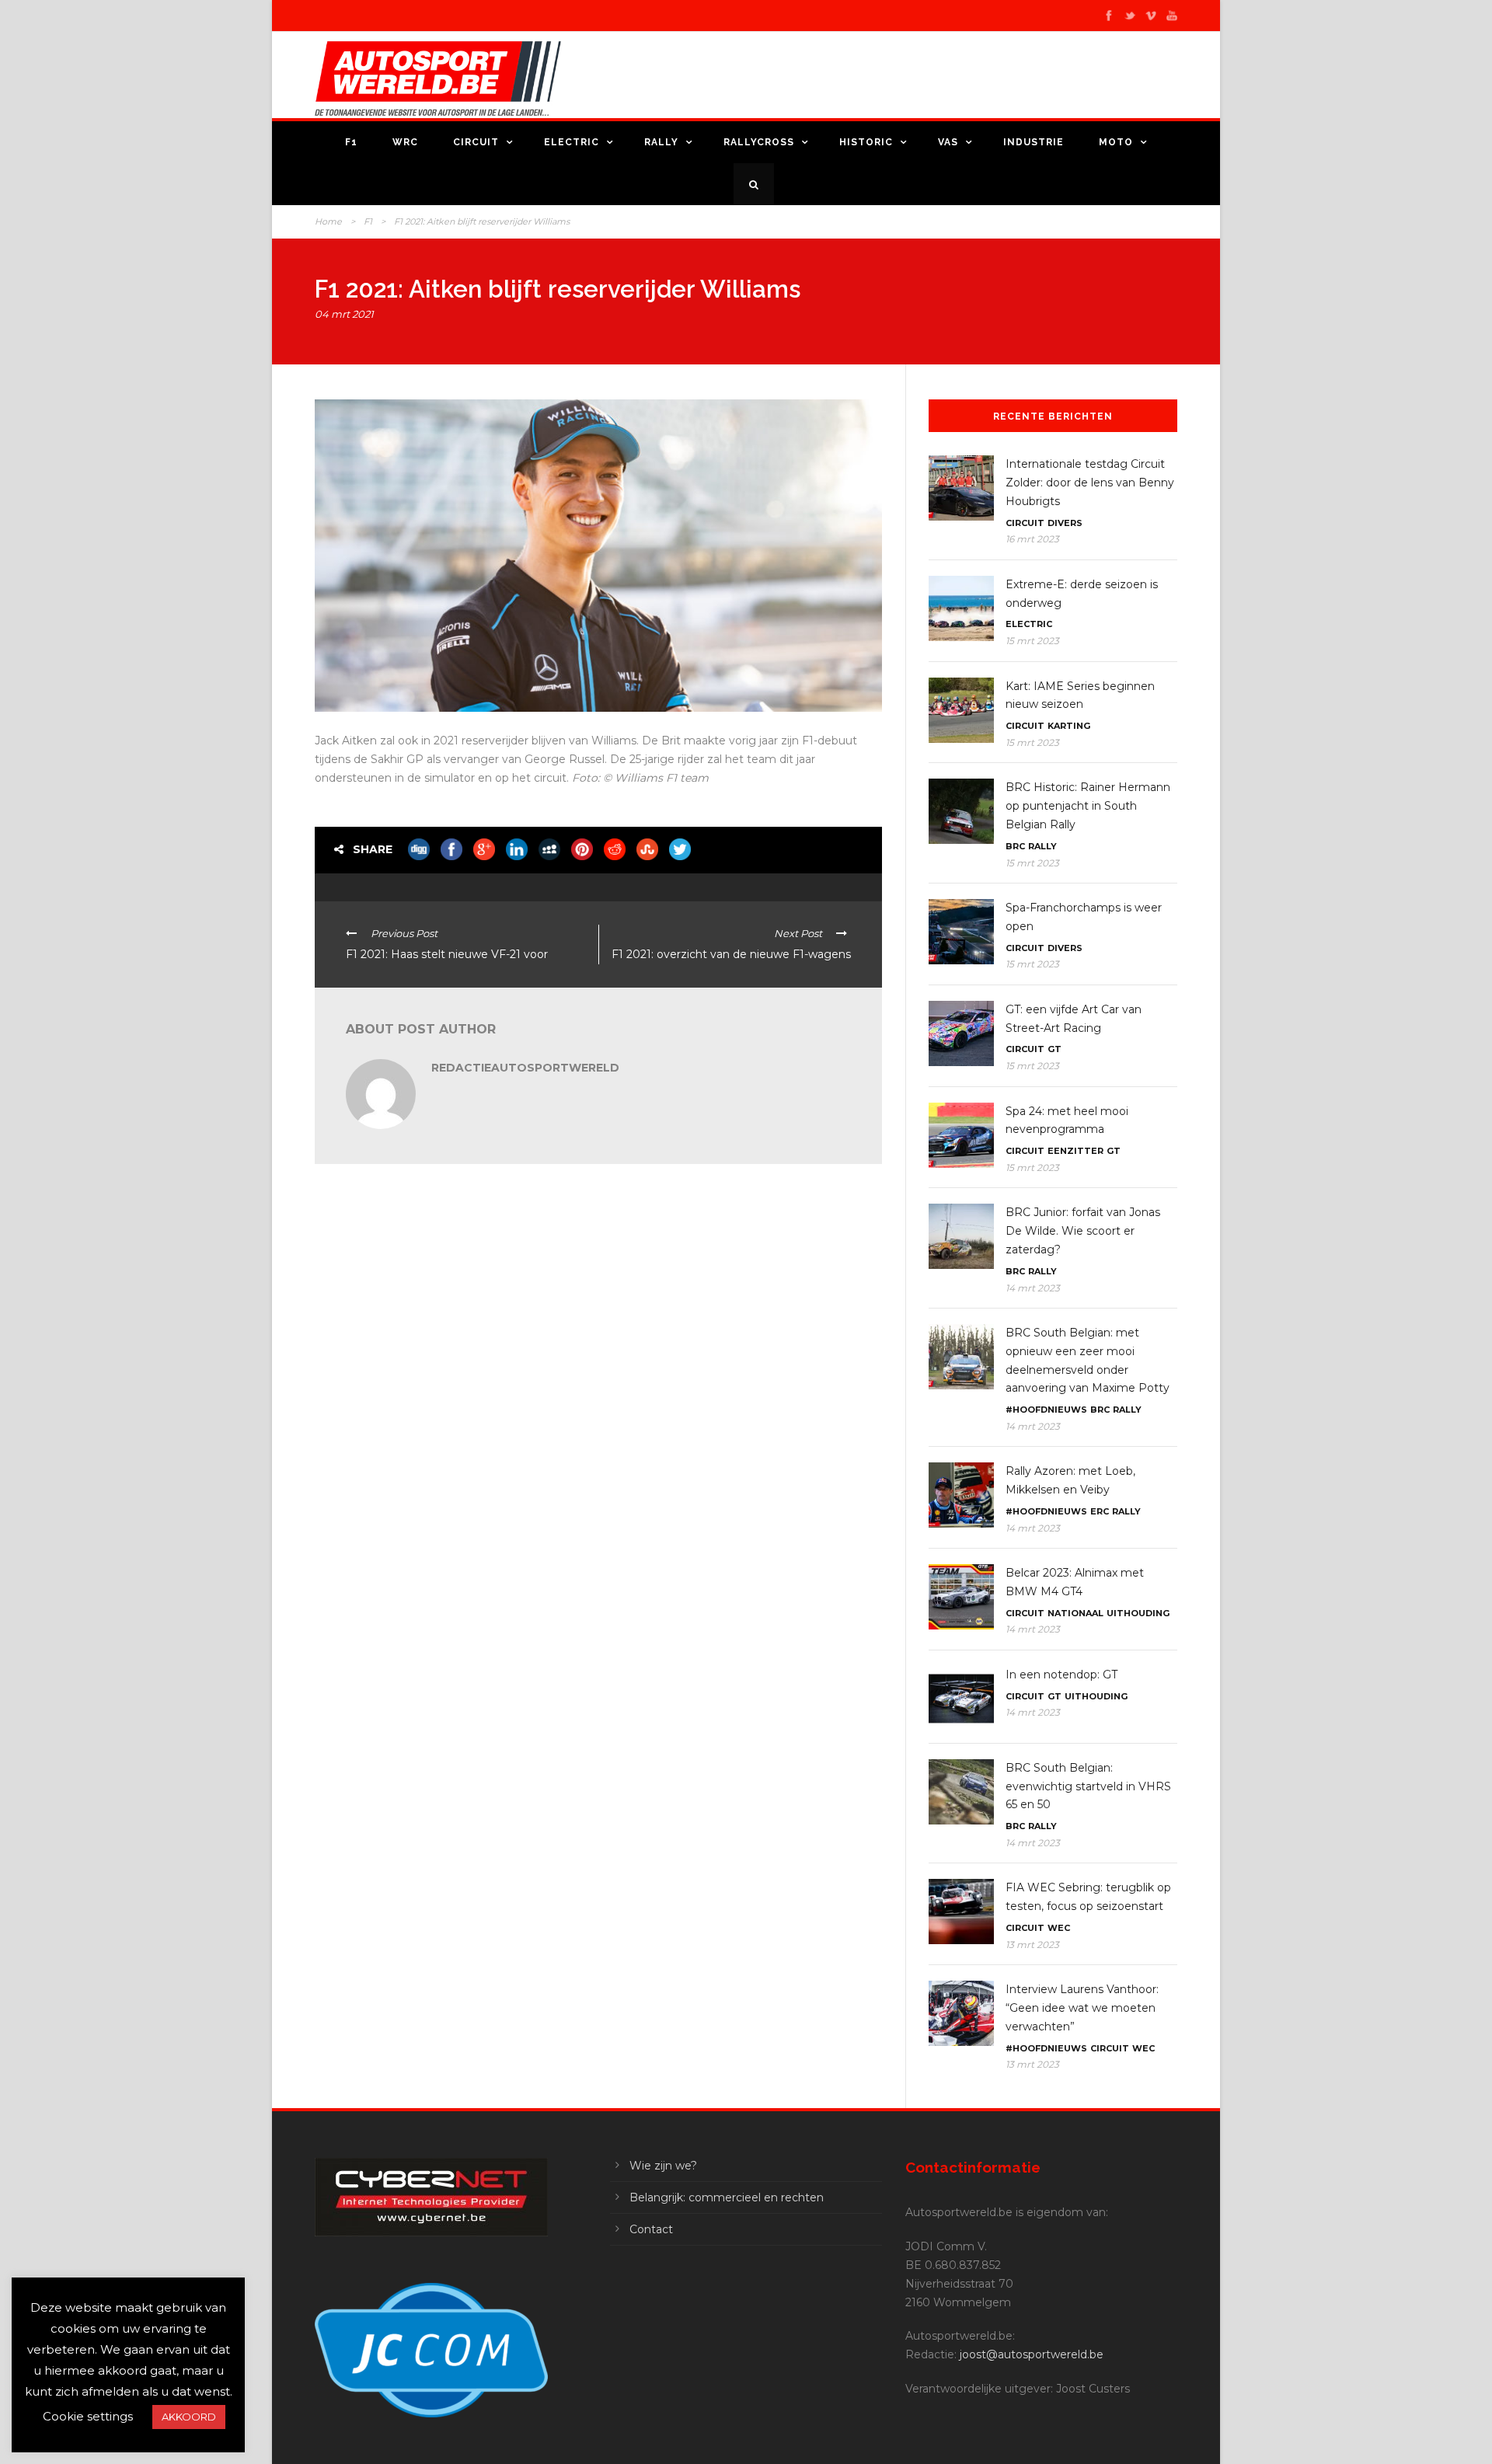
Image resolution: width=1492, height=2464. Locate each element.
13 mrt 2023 (1032, 1945)
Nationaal (1075, 1613)
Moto (1116, 142)
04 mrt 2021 (344, 314)
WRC (405, 142)
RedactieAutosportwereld (525, 1068)
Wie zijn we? (663, 2166)
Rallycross (759, 142)
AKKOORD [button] (189, 2417)
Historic (866, 142)
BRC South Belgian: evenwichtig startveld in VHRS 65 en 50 (1088, 1786)
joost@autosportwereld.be (1032, 2354)
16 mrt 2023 (1032, 539)
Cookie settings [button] (88, 2416)
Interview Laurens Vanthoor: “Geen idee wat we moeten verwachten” (1082, 2008)
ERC (1100, 1511)
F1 (351, 142)
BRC (1015, 846)
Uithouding (1138, 1613)
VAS (948, 142)
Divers (1065, 523)
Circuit (476, 142)
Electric (572, 142)
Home (328, 221)
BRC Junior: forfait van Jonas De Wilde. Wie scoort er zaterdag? (1083, 1231)
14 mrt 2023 (1033, 1288)
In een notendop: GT (1061, 1675)
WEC (1059, 1928)
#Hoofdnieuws (1046, 1410)
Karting (1069, 726)
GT (1055, 1049)
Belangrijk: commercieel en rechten (727, 2197)
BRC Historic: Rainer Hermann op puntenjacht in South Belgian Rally (1088, 806)
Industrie (1034, 142)
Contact (651, 2229)
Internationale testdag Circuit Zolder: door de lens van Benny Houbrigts (1090, 483)
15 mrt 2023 (1032, 641)
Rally (661, 142)
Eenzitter (1075, 1151)
